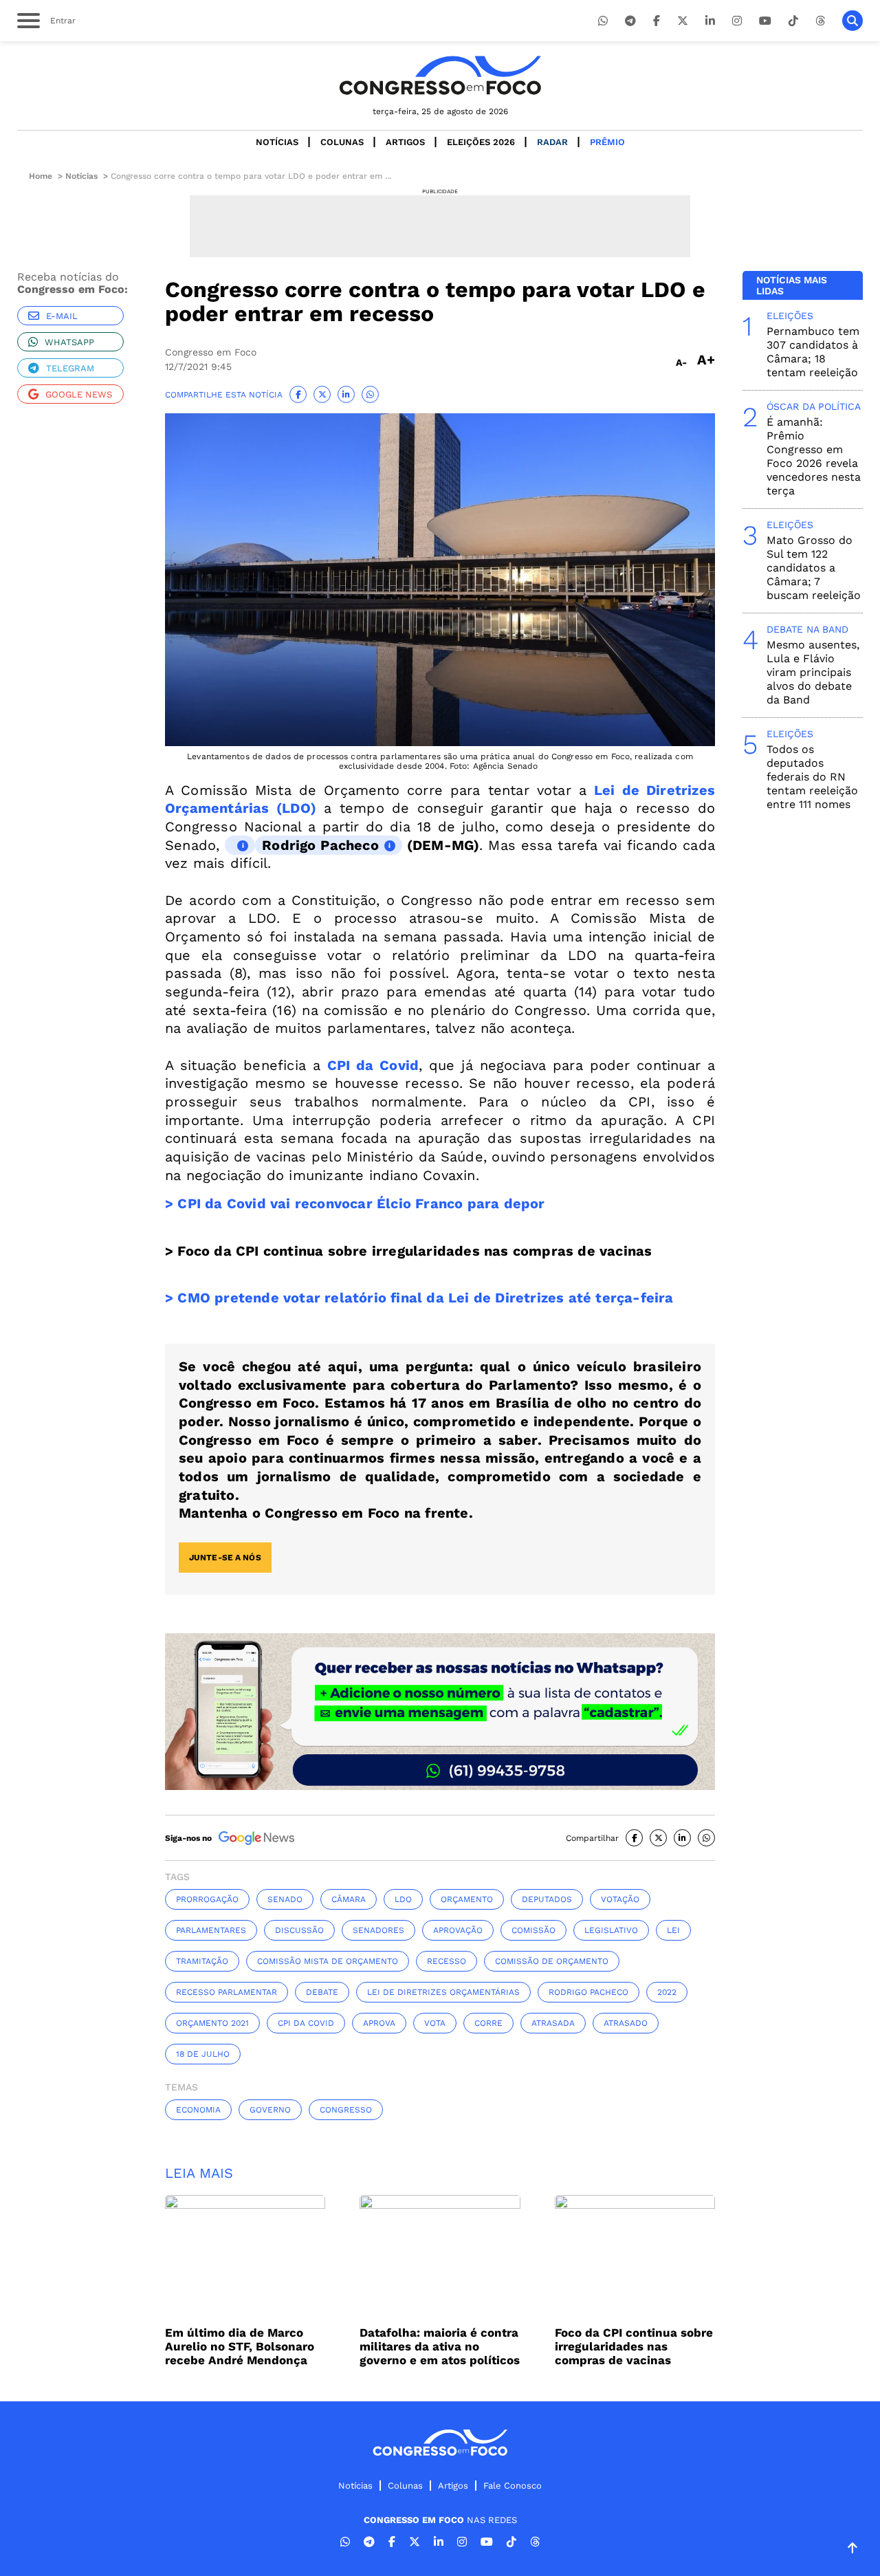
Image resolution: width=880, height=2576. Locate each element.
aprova (379, 2023)
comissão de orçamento (552, 1961)
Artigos (405, 142)
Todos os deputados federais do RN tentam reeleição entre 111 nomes (812, 777)
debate (322, 1992)
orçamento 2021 (212, 2023)
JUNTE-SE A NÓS (225, 1558)
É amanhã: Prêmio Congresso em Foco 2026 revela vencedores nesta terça (814, 456)
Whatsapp (69, 342)
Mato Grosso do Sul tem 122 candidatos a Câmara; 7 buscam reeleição (814, 568)
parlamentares (211, 1930)
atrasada (553, 2023)
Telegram (70, 368)
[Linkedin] (710, 21)
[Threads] (820, 21)
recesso (447, 1961)
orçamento (467, 1899)
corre (488, 2023)
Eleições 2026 (481, 142)
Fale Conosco (513, 2486)
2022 (667, 1992)
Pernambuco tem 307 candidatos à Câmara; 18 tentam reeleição (813, 352)
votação (620, 1899)
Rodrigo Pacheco (320, 845)
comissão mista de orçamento (328, 1961)
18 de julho (203, 2054)
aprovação (458, 1930)
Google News (79, 394)
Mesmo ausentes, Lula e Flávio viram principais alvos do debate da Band (813, 672)
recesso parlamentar (227, 1992)
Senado (285, 1899)
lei (673, 1930)
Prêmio (607, 142)
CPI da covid (306, 2023)
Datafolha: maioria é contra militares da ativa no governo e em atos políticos (440, 2346)
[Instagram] (737, 21)
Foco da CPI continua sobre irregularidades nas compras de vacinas (634, 2346)
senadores (378, 1930)
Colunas (342, 142)
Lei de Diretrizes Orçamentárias (443, 1992)
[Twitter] (683, 21)
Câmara (349, 1899)
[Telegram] (630, 21)
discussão (299, 1930)
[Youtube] (765, 21)
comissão (533, 1930)
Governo (270, 2110)
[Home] (440, 75)
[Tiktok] (793, 21)
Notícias (277, 142)
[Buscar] (852, 21)
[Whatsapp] (603, 21)
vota (435, 2023)
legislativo (611, 1930)
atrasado (626, 2023)
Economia (198, 2110)
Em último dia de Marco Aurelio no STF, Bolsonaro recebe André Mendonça (240, 2346)
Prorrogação (207, 1899)
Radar (552, 142)
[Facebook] (657, 21)
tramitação (202, 1961)
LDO (403, 1899)
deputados (547, 1899)
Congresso (346, 2110)
